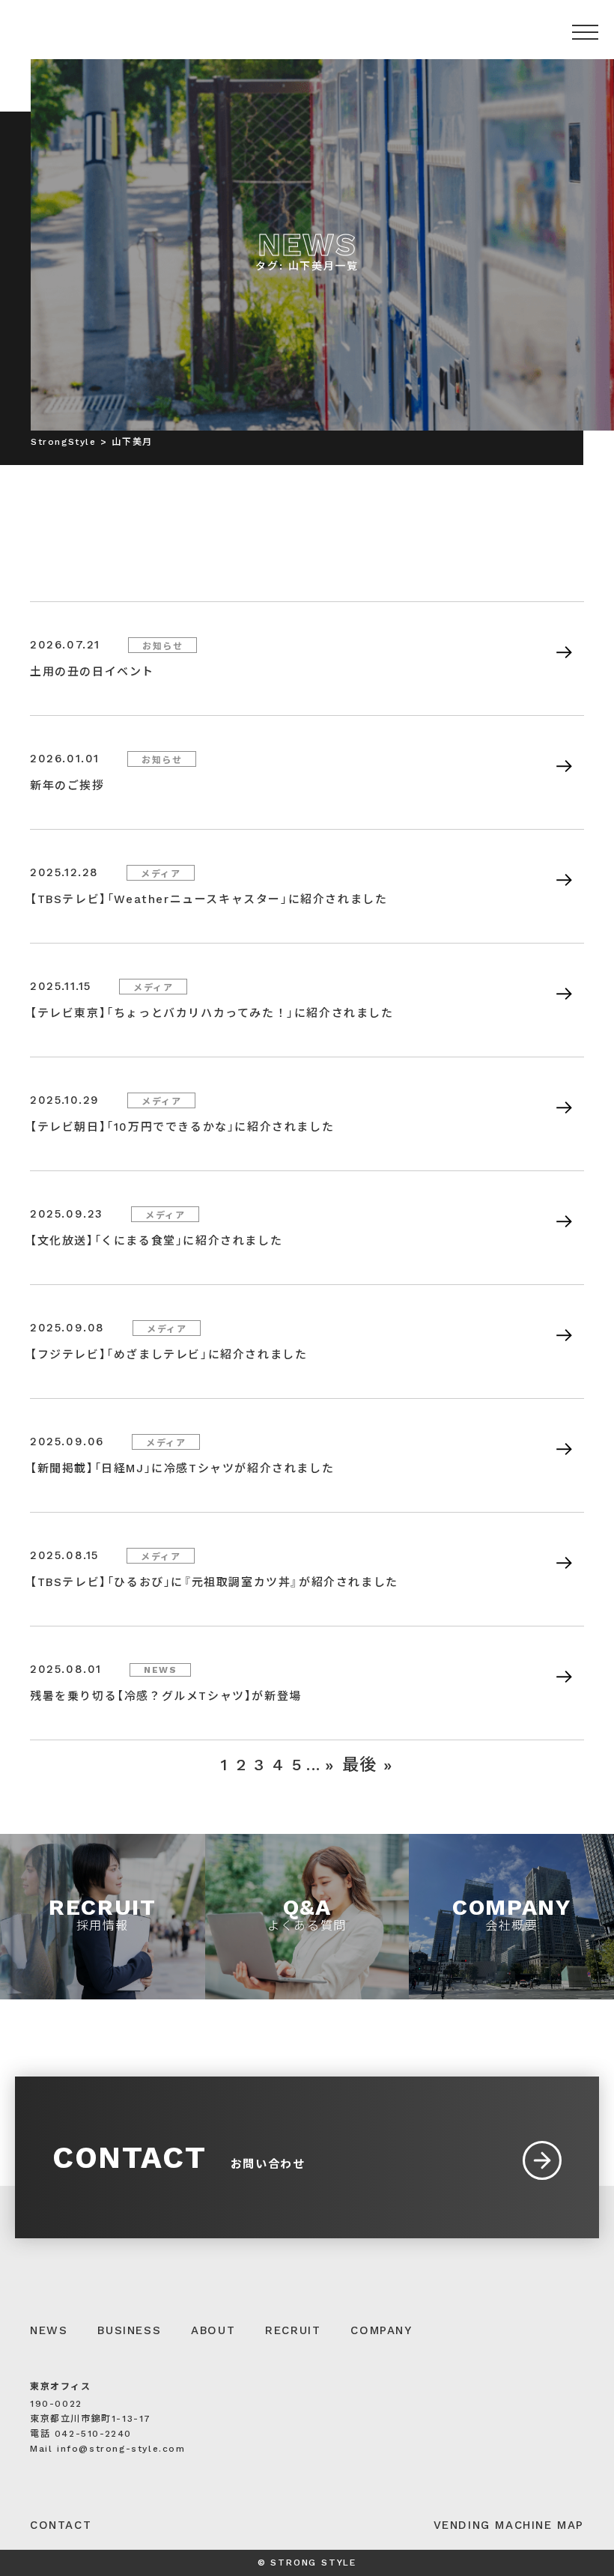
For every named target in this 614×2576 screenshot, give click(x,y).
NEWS (49, 2330)
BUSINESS (129, 2330)
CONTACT (61, 2525)
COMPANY (381, 2330)
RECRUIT (293, 2330)
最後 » (368, 1765)
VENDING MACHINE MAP (509, 2525)
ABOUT (213, 2330)
